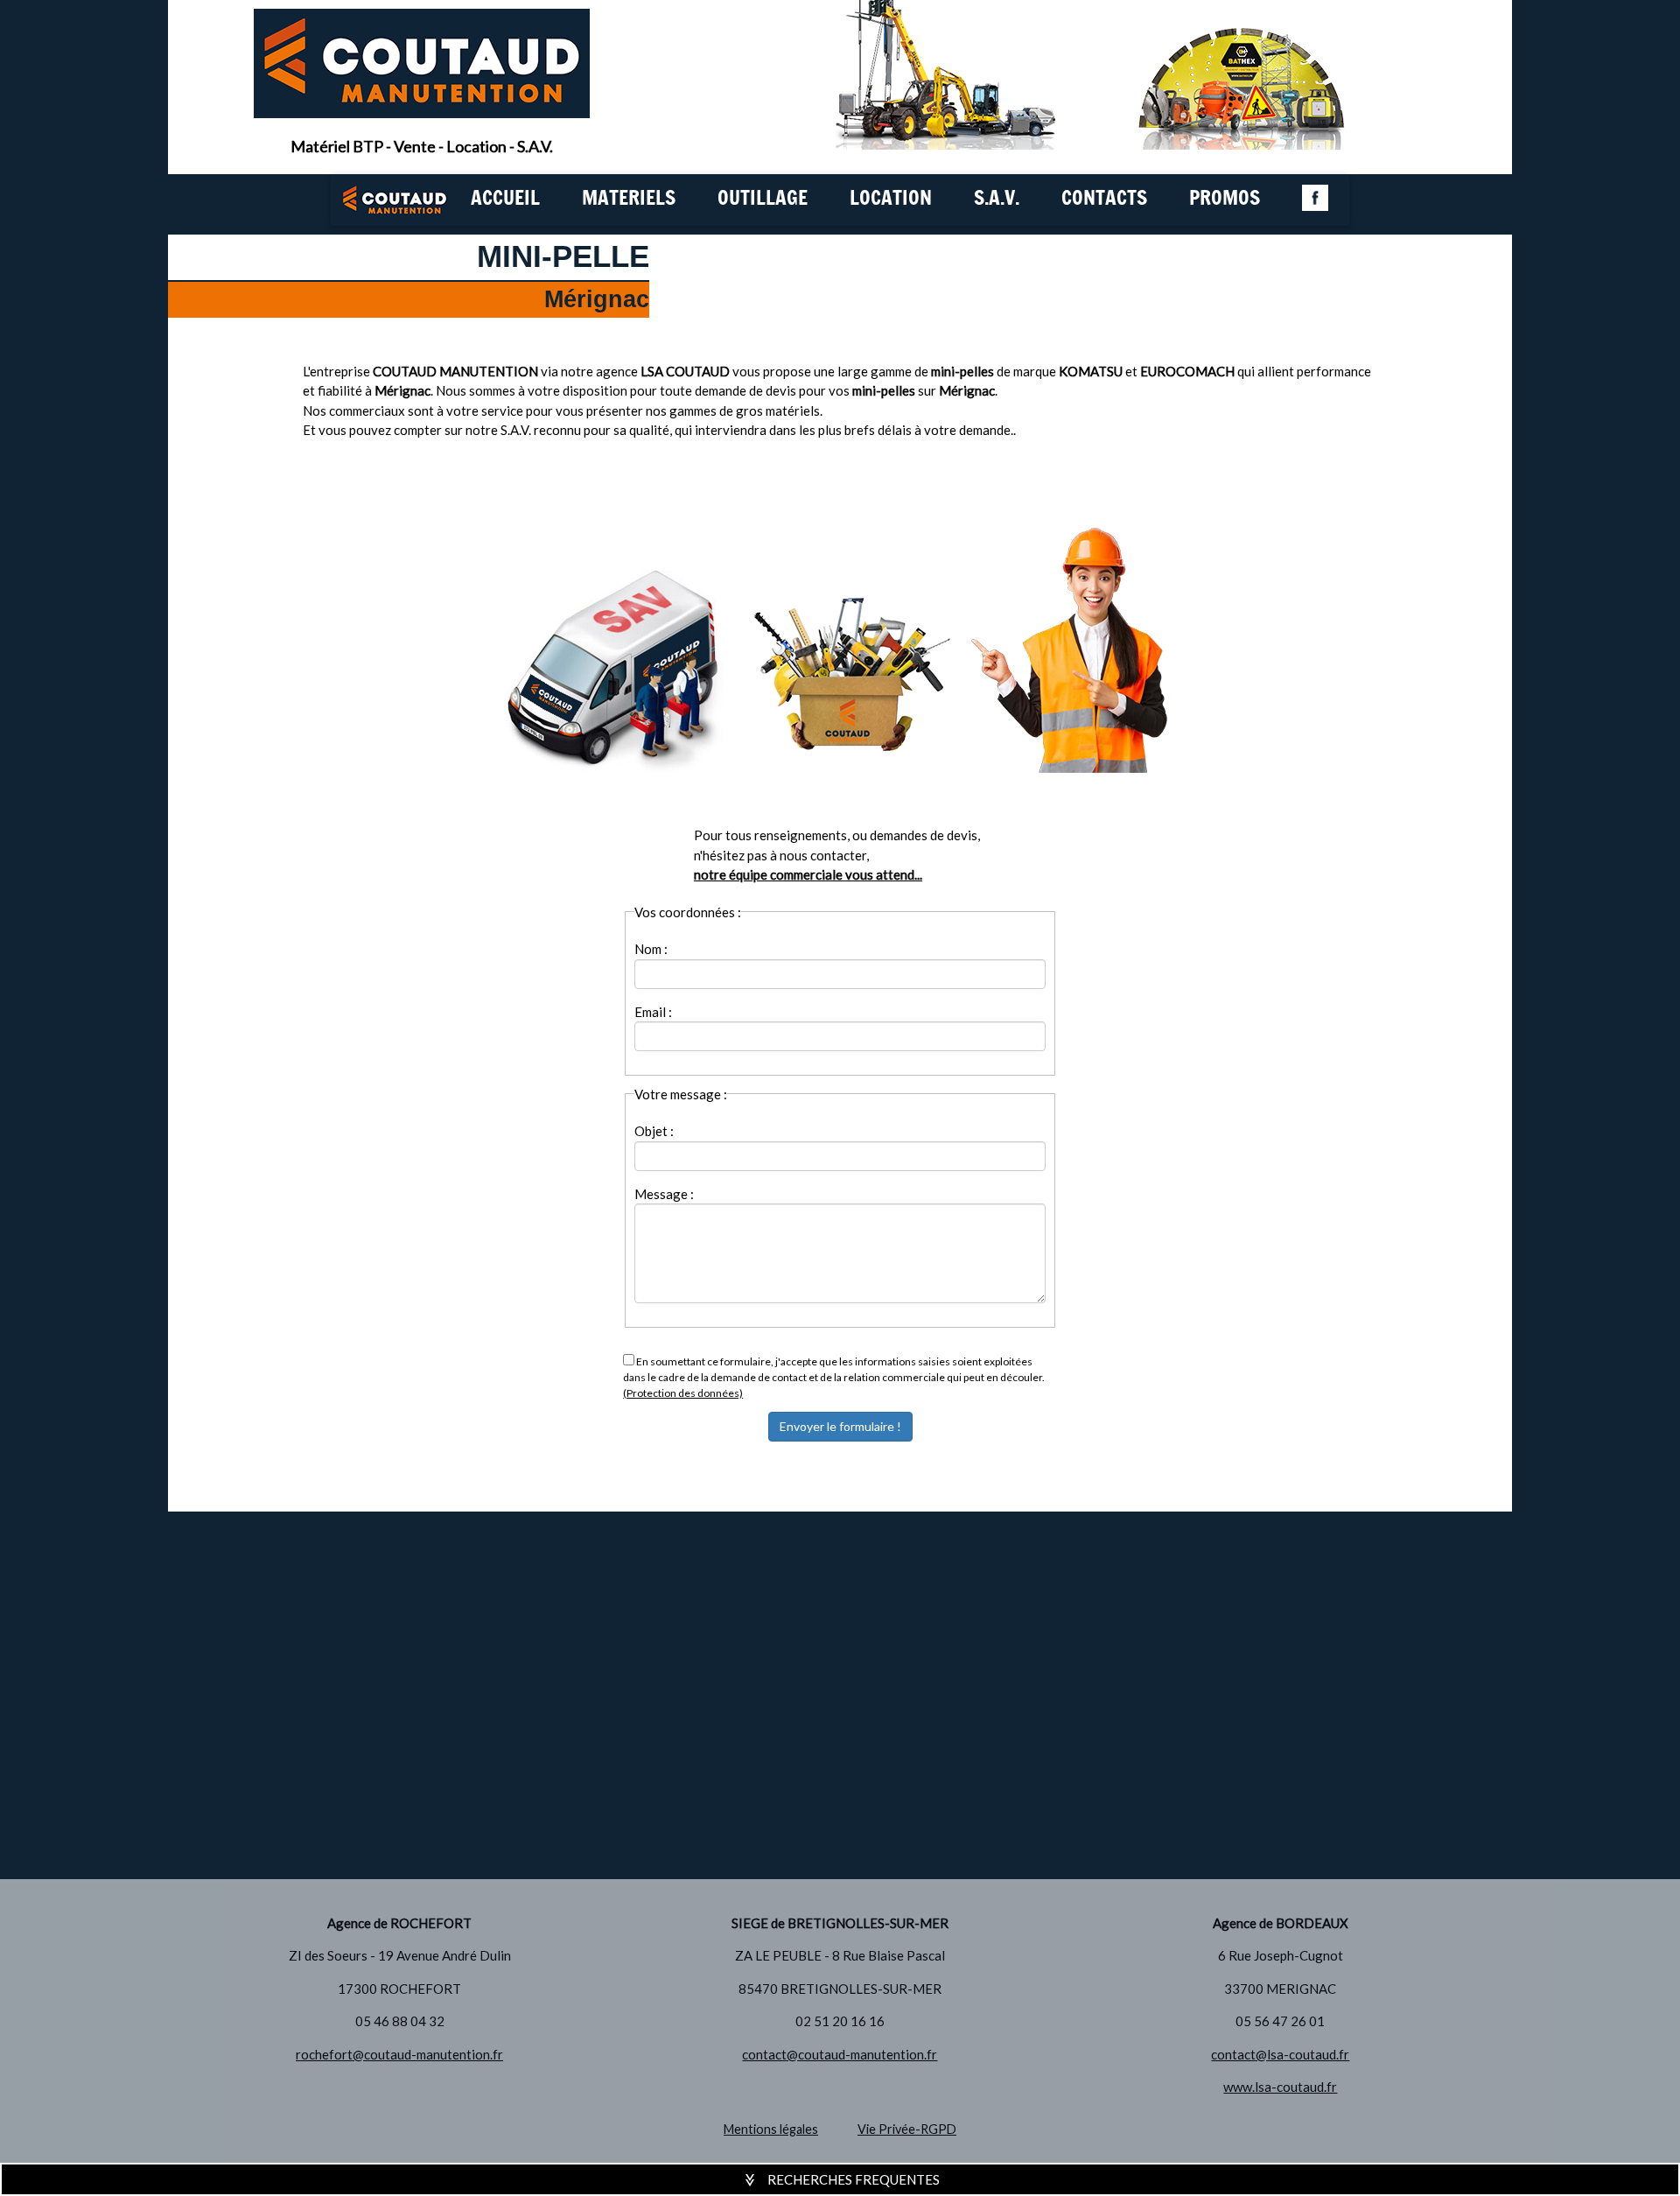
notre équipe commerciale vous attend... (808, 874)
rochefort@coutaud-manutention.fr (399, 2054)
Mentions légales (771, 2129)
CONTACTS (1104, 199)
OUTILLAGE (763, 199)
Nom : (651, 949)
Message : (664, 1194)
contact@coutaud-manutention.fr (840, 2054)
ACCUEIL (505, 199)
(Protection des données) (683, 1393)
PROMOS (1225, 199)
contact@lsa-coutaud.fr (1280, 2054)
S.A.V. (997, 199)
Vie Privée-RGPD (907, 2129)
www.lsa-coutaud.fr (1280, 2087)
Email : (653, 1012)
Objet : (654, 1131)
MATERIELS (629, 199)
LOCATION (891, 199)
